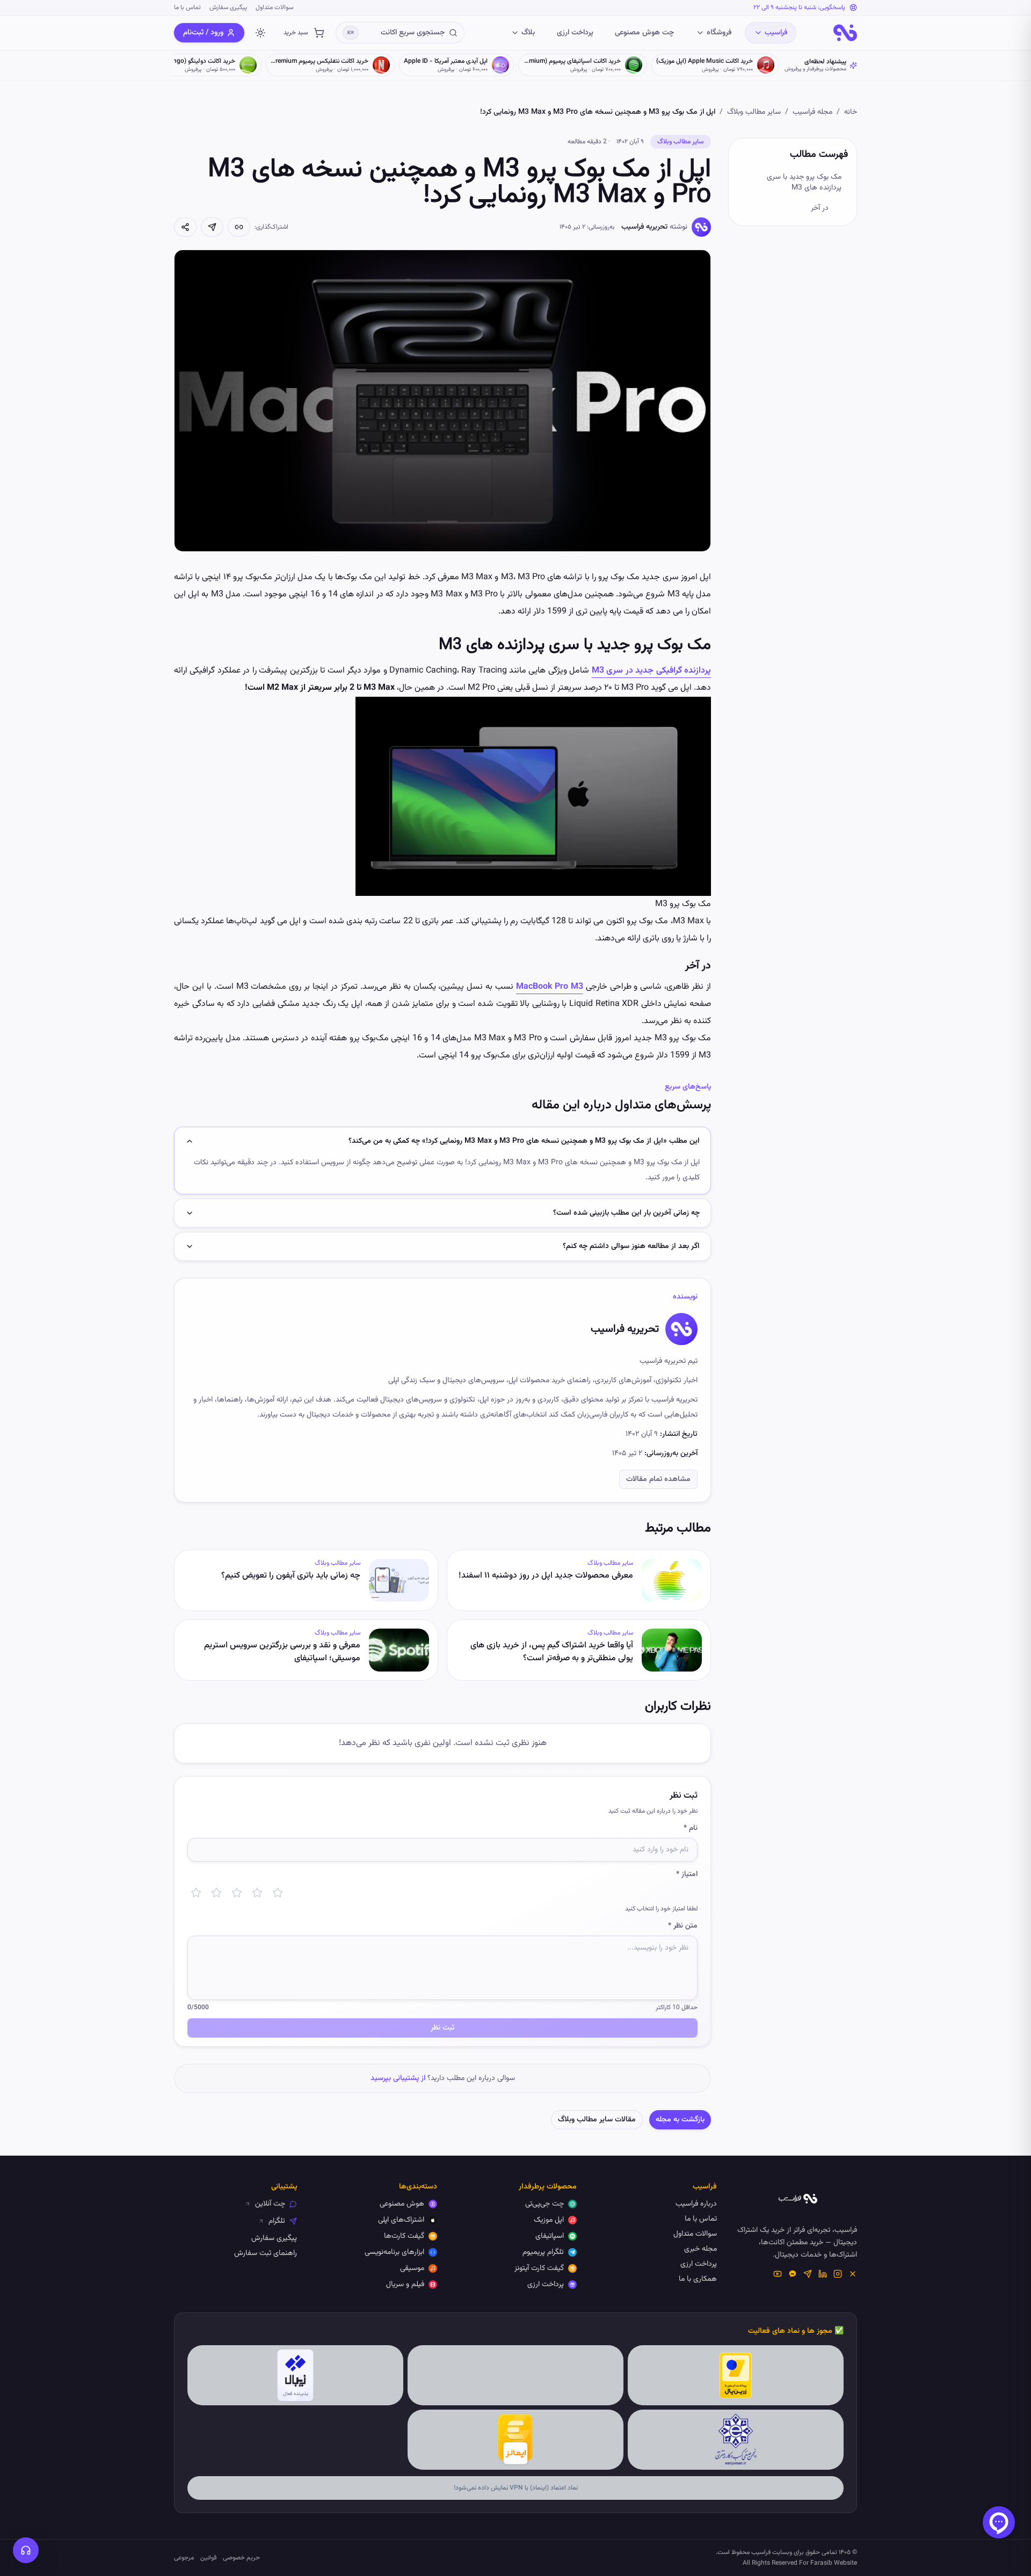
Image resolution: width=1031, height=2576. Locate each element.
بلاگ (528, 33)
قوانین (208, 2558)
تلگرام (277, 2221)
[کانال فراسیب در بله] (793, 2274)
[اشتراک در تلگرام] (212, 227)
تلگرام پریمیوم (543, 2252)
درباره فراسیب (696, 2204)
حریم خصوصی (241, 2558)
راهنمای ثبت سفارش (266, 2253)
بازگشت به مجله (680, 2120)
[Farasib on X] (853, 2274)
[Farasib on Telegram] (808, 2274)
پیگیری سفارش (228, 8)
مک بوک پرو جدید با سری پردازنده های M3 (804, 183)
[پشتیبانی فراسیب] (26, 2550)
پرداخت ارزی (575, 33)
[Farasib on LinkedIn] (823, 2274)
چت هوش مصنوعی (644, 33)
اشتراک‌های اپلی (401, 2220)
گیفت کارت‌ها (404, 2236)
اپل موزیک (549, 2220)
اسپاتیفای (550, 2236)
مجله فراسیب (812, 112)
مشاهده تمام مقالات (658, 1479)
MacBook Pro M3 (550, 987)
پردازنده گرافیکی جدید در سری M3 (651, 671)
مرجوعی (184, 2558)
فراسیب (776, 33)
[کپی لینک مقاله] (239, 227)
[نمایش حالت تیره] (260, 33)
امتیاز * (687, 1874)
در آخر (820, 208)
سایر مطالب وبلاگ (754, 112)
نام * (691, 1828)
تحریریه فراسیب (644, 227)
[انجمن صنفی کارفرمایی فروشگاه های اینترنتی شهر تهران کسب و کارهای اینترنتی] (736, 2440)
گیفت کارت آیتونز (539, 2268)
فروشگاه (719, 33)
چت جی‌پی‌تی (544, 2204)
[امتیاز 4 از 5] (257, 1893)
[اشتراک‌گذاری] (185, 227)
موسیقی (412, 2268)
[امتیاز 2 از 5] (216, 1893)
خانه (851, 112)
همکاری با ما (698, 2279)
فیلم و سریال (405, 2285)
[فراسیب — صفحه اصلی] (845, 33)
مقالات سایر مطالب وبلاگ (597, 2120)
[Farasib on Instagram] (838, 2274)
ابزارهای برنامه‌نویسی (394, 2252)
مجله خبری (700, 2249)
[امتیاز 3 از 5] (237, 1893)
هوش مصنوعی (402, 2204)
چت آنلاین (270, 2204)
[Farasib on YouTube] (778, 2274)
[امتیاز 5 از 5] (278, 1893)
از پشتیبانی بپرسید (398, 2078)
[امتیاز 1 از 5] (196, 1893)
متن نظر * (683, 1926)
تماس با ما (187, 8)
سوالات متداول (274, 8)
